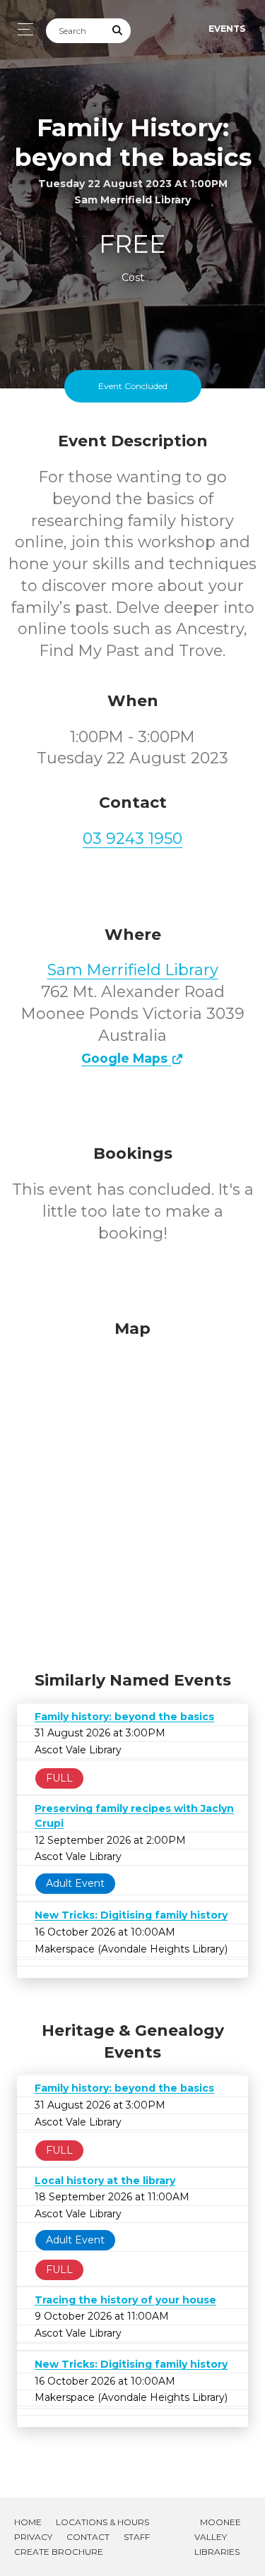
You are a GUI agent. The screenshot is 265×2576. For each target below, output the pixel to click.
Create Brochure (59, 2552)
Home (28, 2522)
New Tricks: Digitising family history (131, 1915)
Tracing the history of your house (125, 2300)
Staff (137, 2537)
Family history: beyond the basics (124, 1717)
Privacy (33, 2537)
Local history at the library (105, 2181)
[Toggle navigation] (22, 29)
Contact (88, 2537)
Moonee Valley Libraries (218, 2537)
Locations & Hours (102, 2522)
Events (227, 29)
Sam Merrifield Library (133, 970)
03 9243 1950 (132, 839)
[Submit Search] (118, 31)
